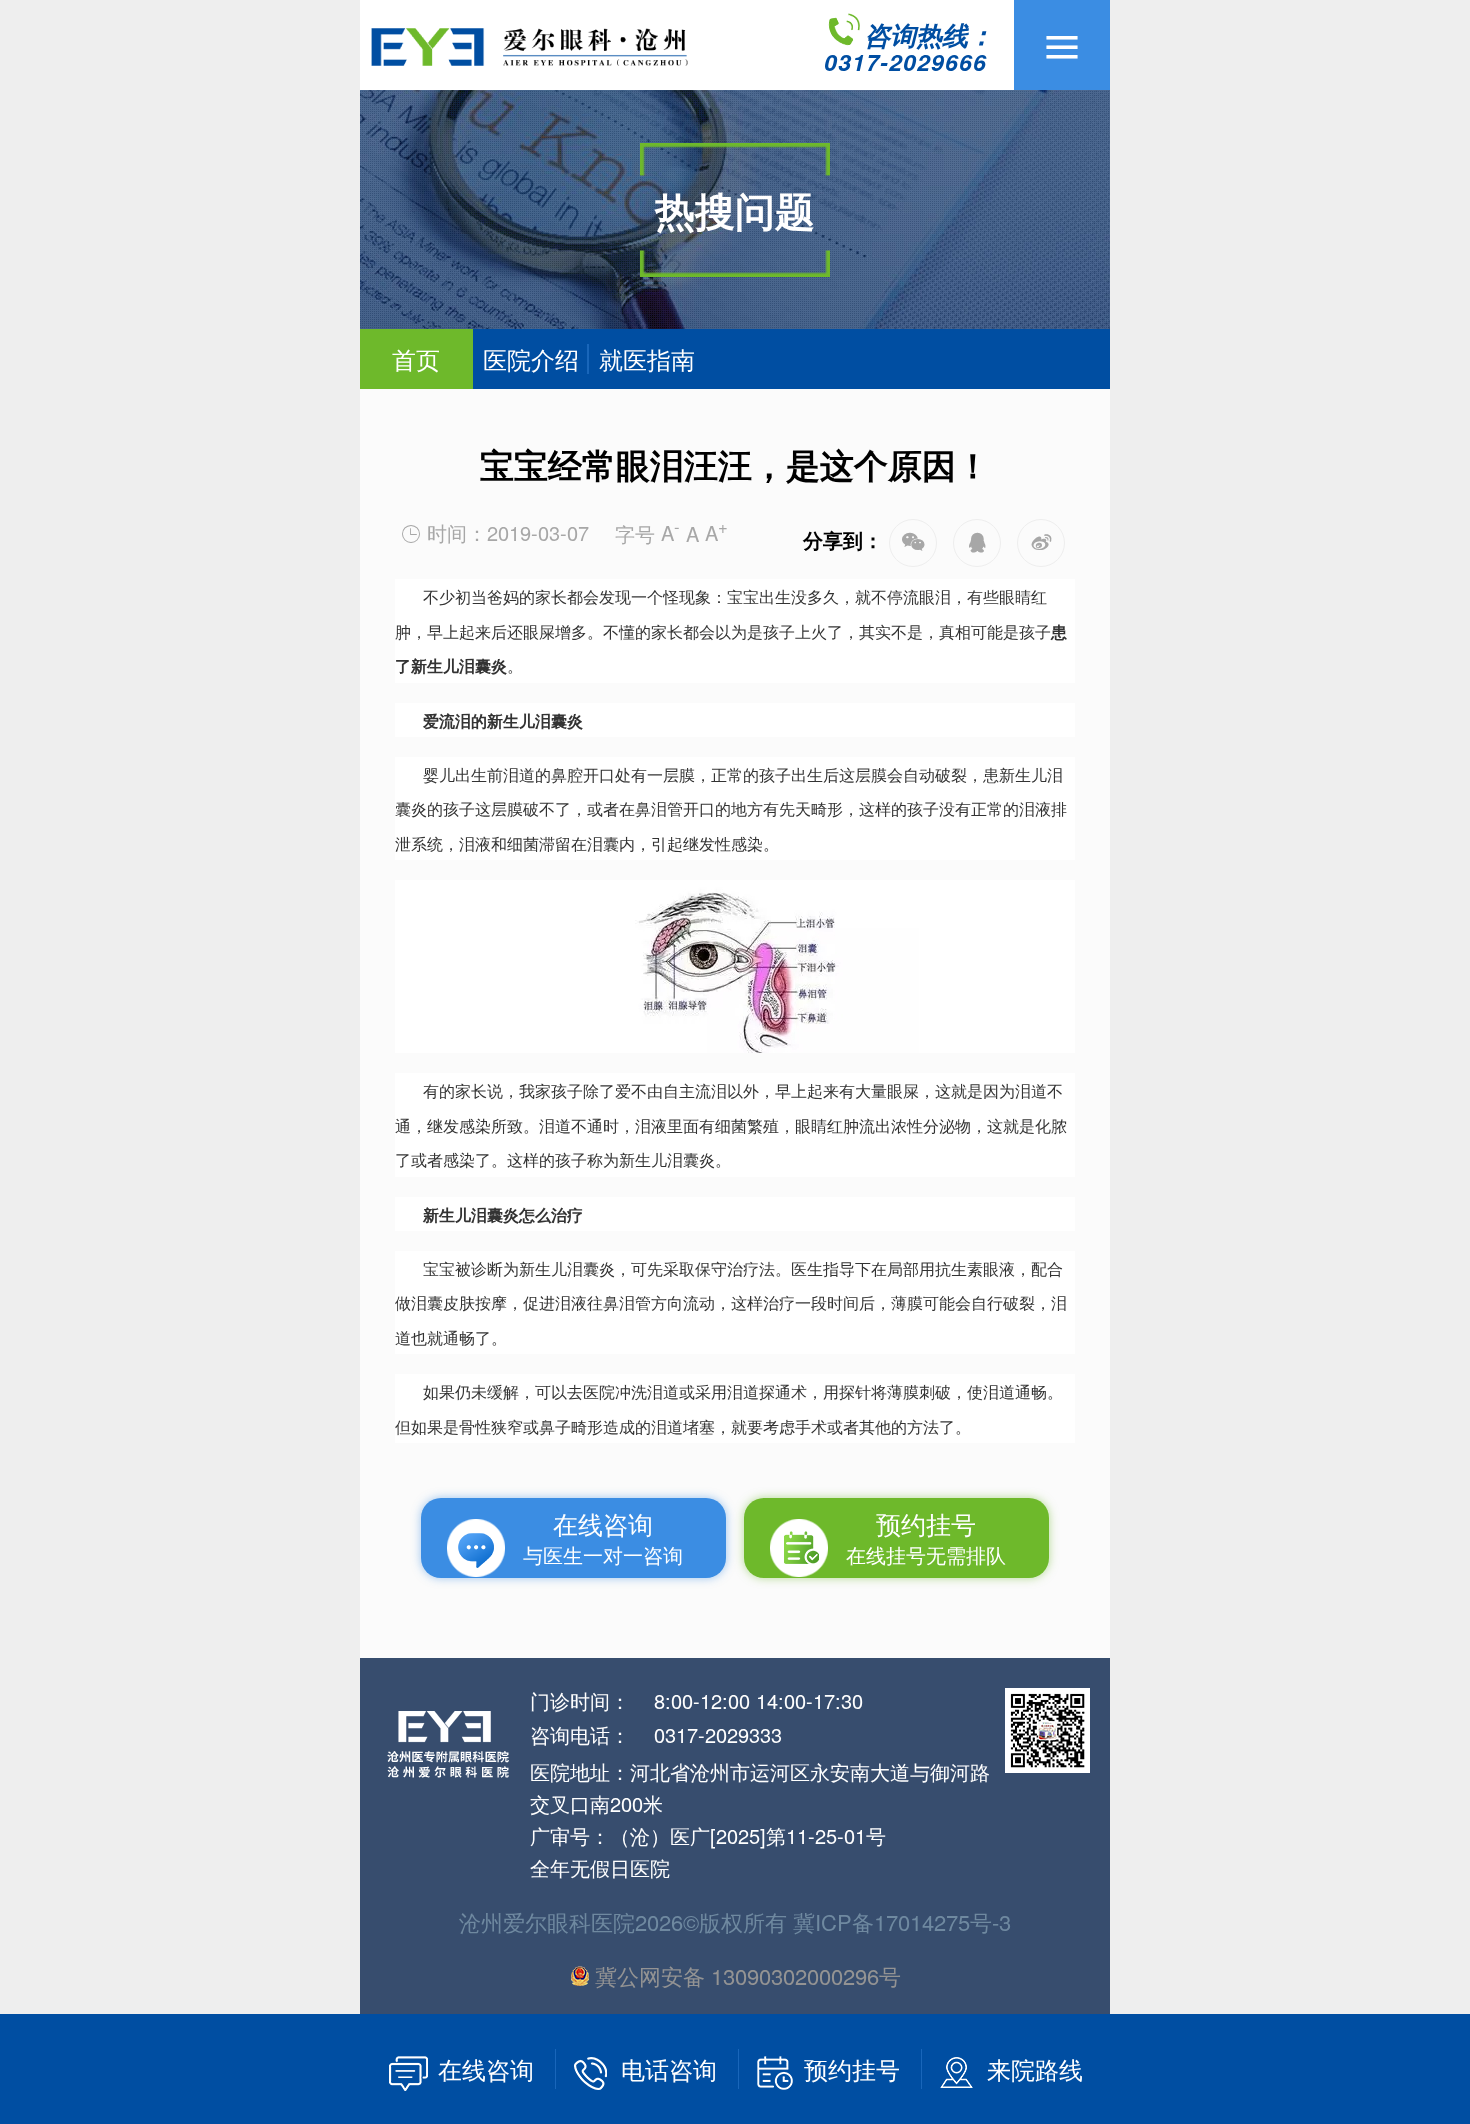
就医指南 (647, 358)
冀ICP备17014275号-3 (902, 1921)
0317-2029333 (718, 1734)
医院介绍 (531, 358)
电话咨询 (672, 2068)
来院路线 (1035, 2068)
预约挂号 (855, 2068)
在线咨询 (489, 2068)
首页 (416, 358)
